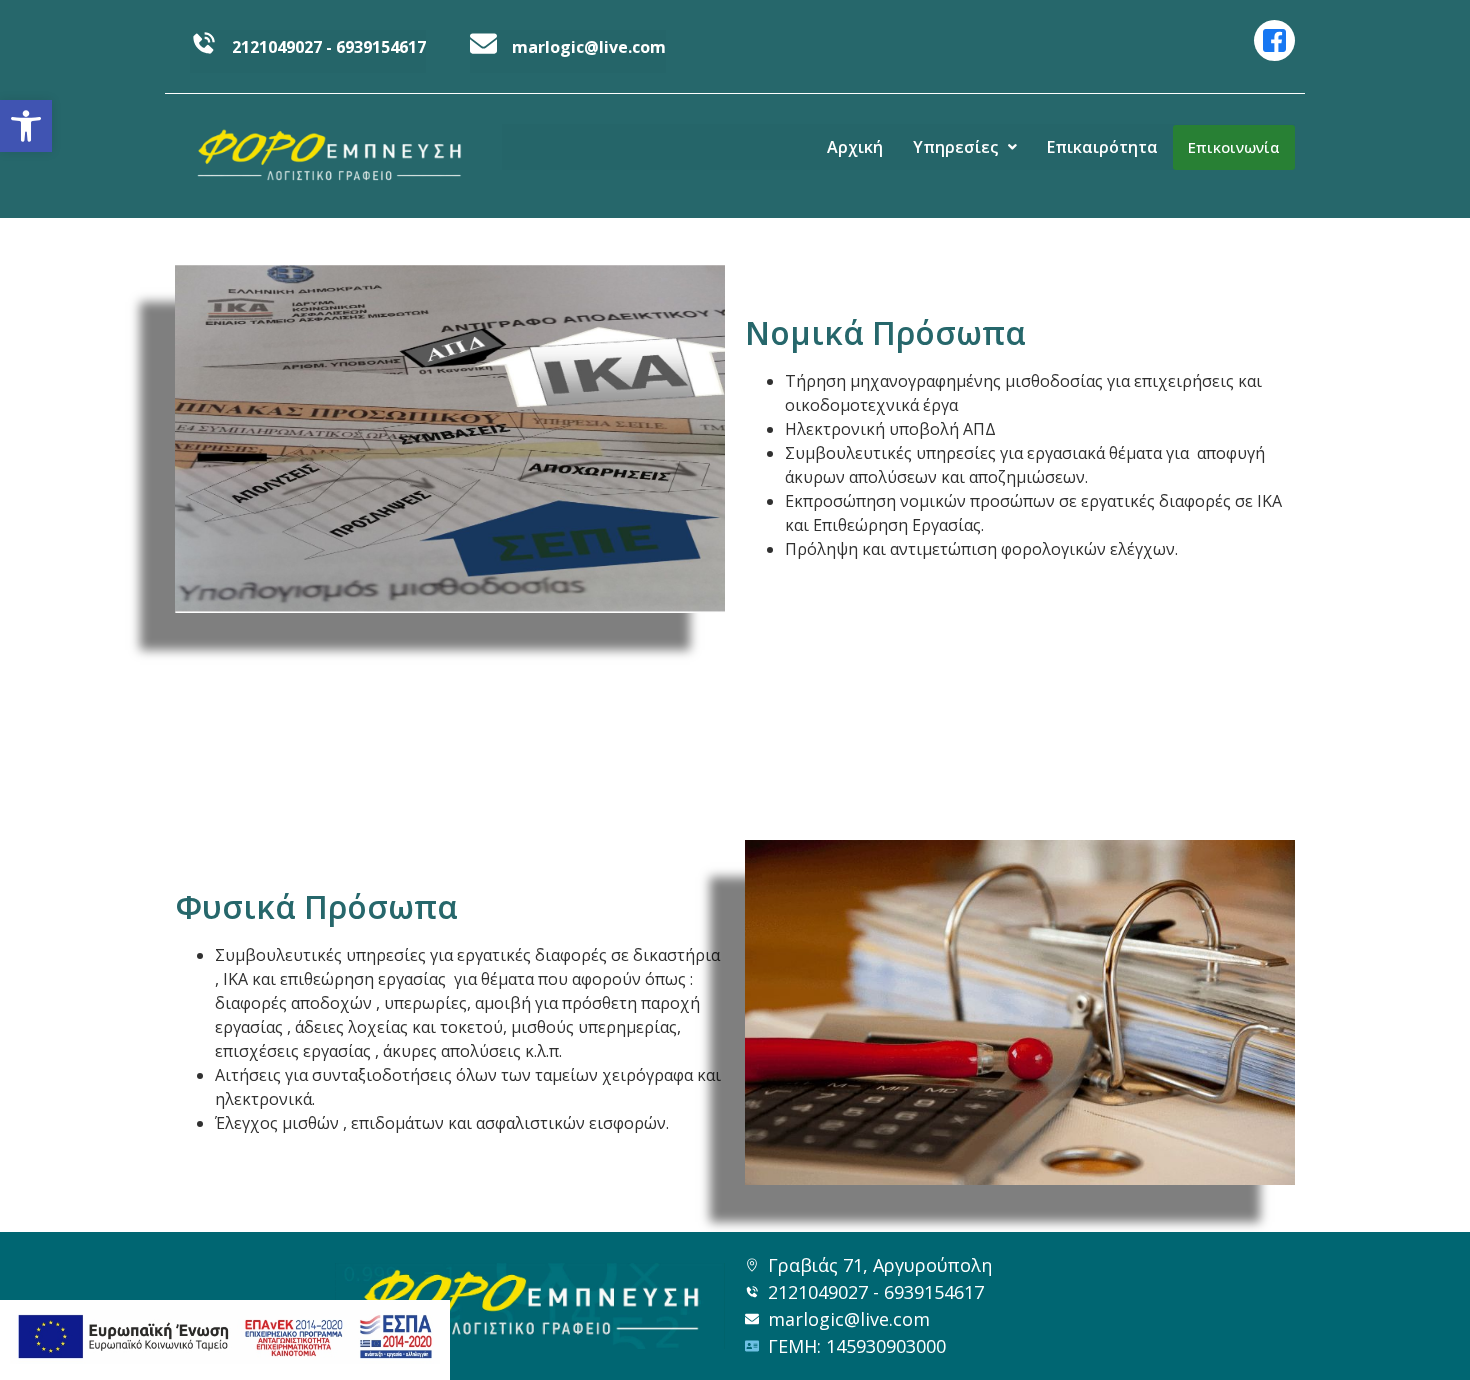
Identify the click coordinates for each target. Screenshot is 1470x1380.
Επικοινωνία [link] (1234, 147)
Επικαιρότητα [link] (1102, 147)
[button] (965, 147)
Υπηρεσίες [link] (955, 147)
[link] (26, 126)
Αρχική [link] (855, 147)
